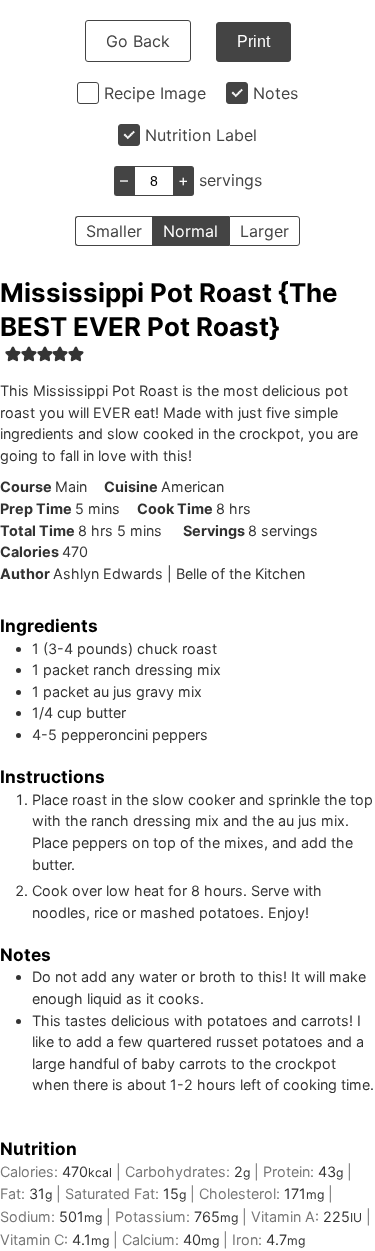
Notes (275, 93)
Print (253, 41)
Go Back (138, 41)
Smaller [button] (114, 231)
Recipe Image (155, 93)
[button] (13, 353)
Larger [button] (264, 231)
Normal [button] (190, 231)
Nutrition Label (201, 135)
